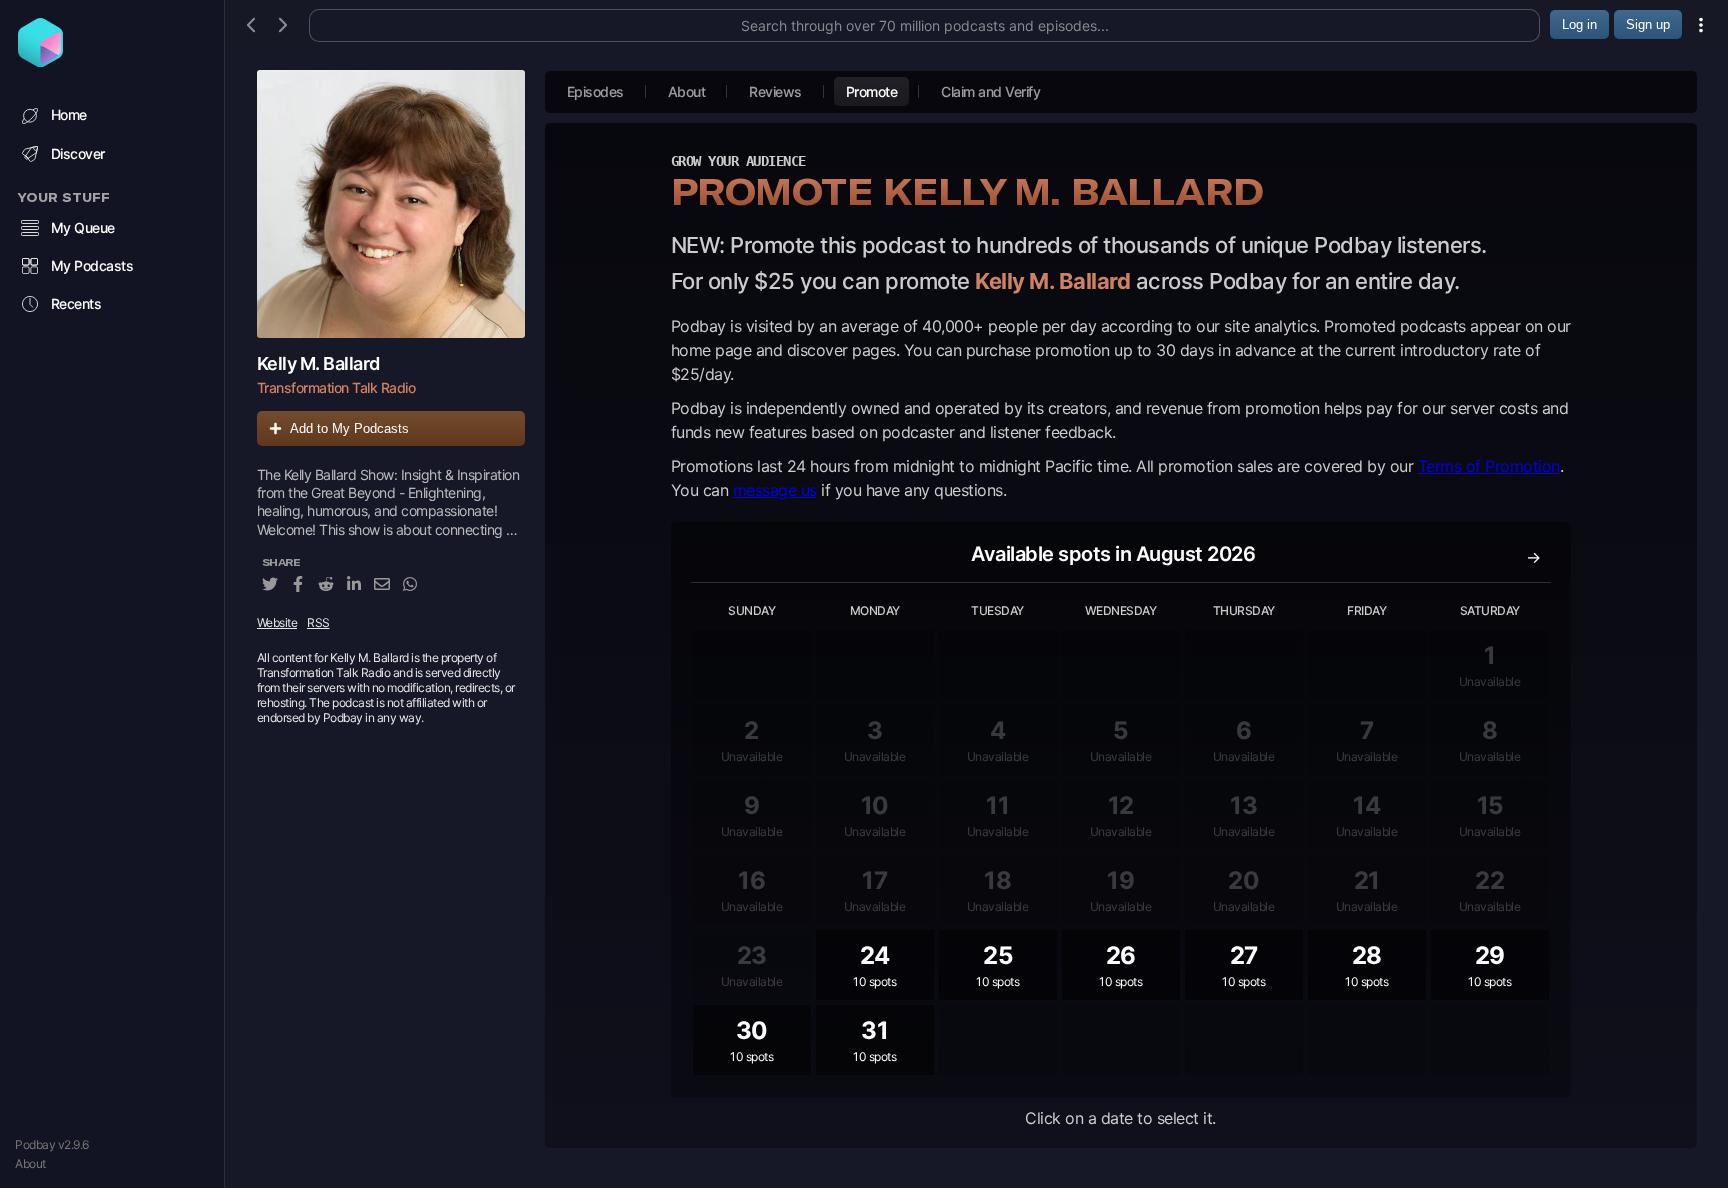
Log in (1579, 24)
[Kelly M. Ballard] (391, 204)
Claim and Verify (990, 91)
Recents (76, 303)
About (30, 1163)
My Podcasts (92, 265)
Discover (78, 153)
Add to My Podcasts (349, 428)
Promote (872, 91)
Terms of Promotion (1489, 466)
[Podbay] (40, 61)
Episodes (595, 91)
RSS (318, 622)
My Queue (83, 227)
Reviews (775, 91)
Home (69, 114)
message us (775, 490)
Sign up (1648, 24)
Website (277, 622)
